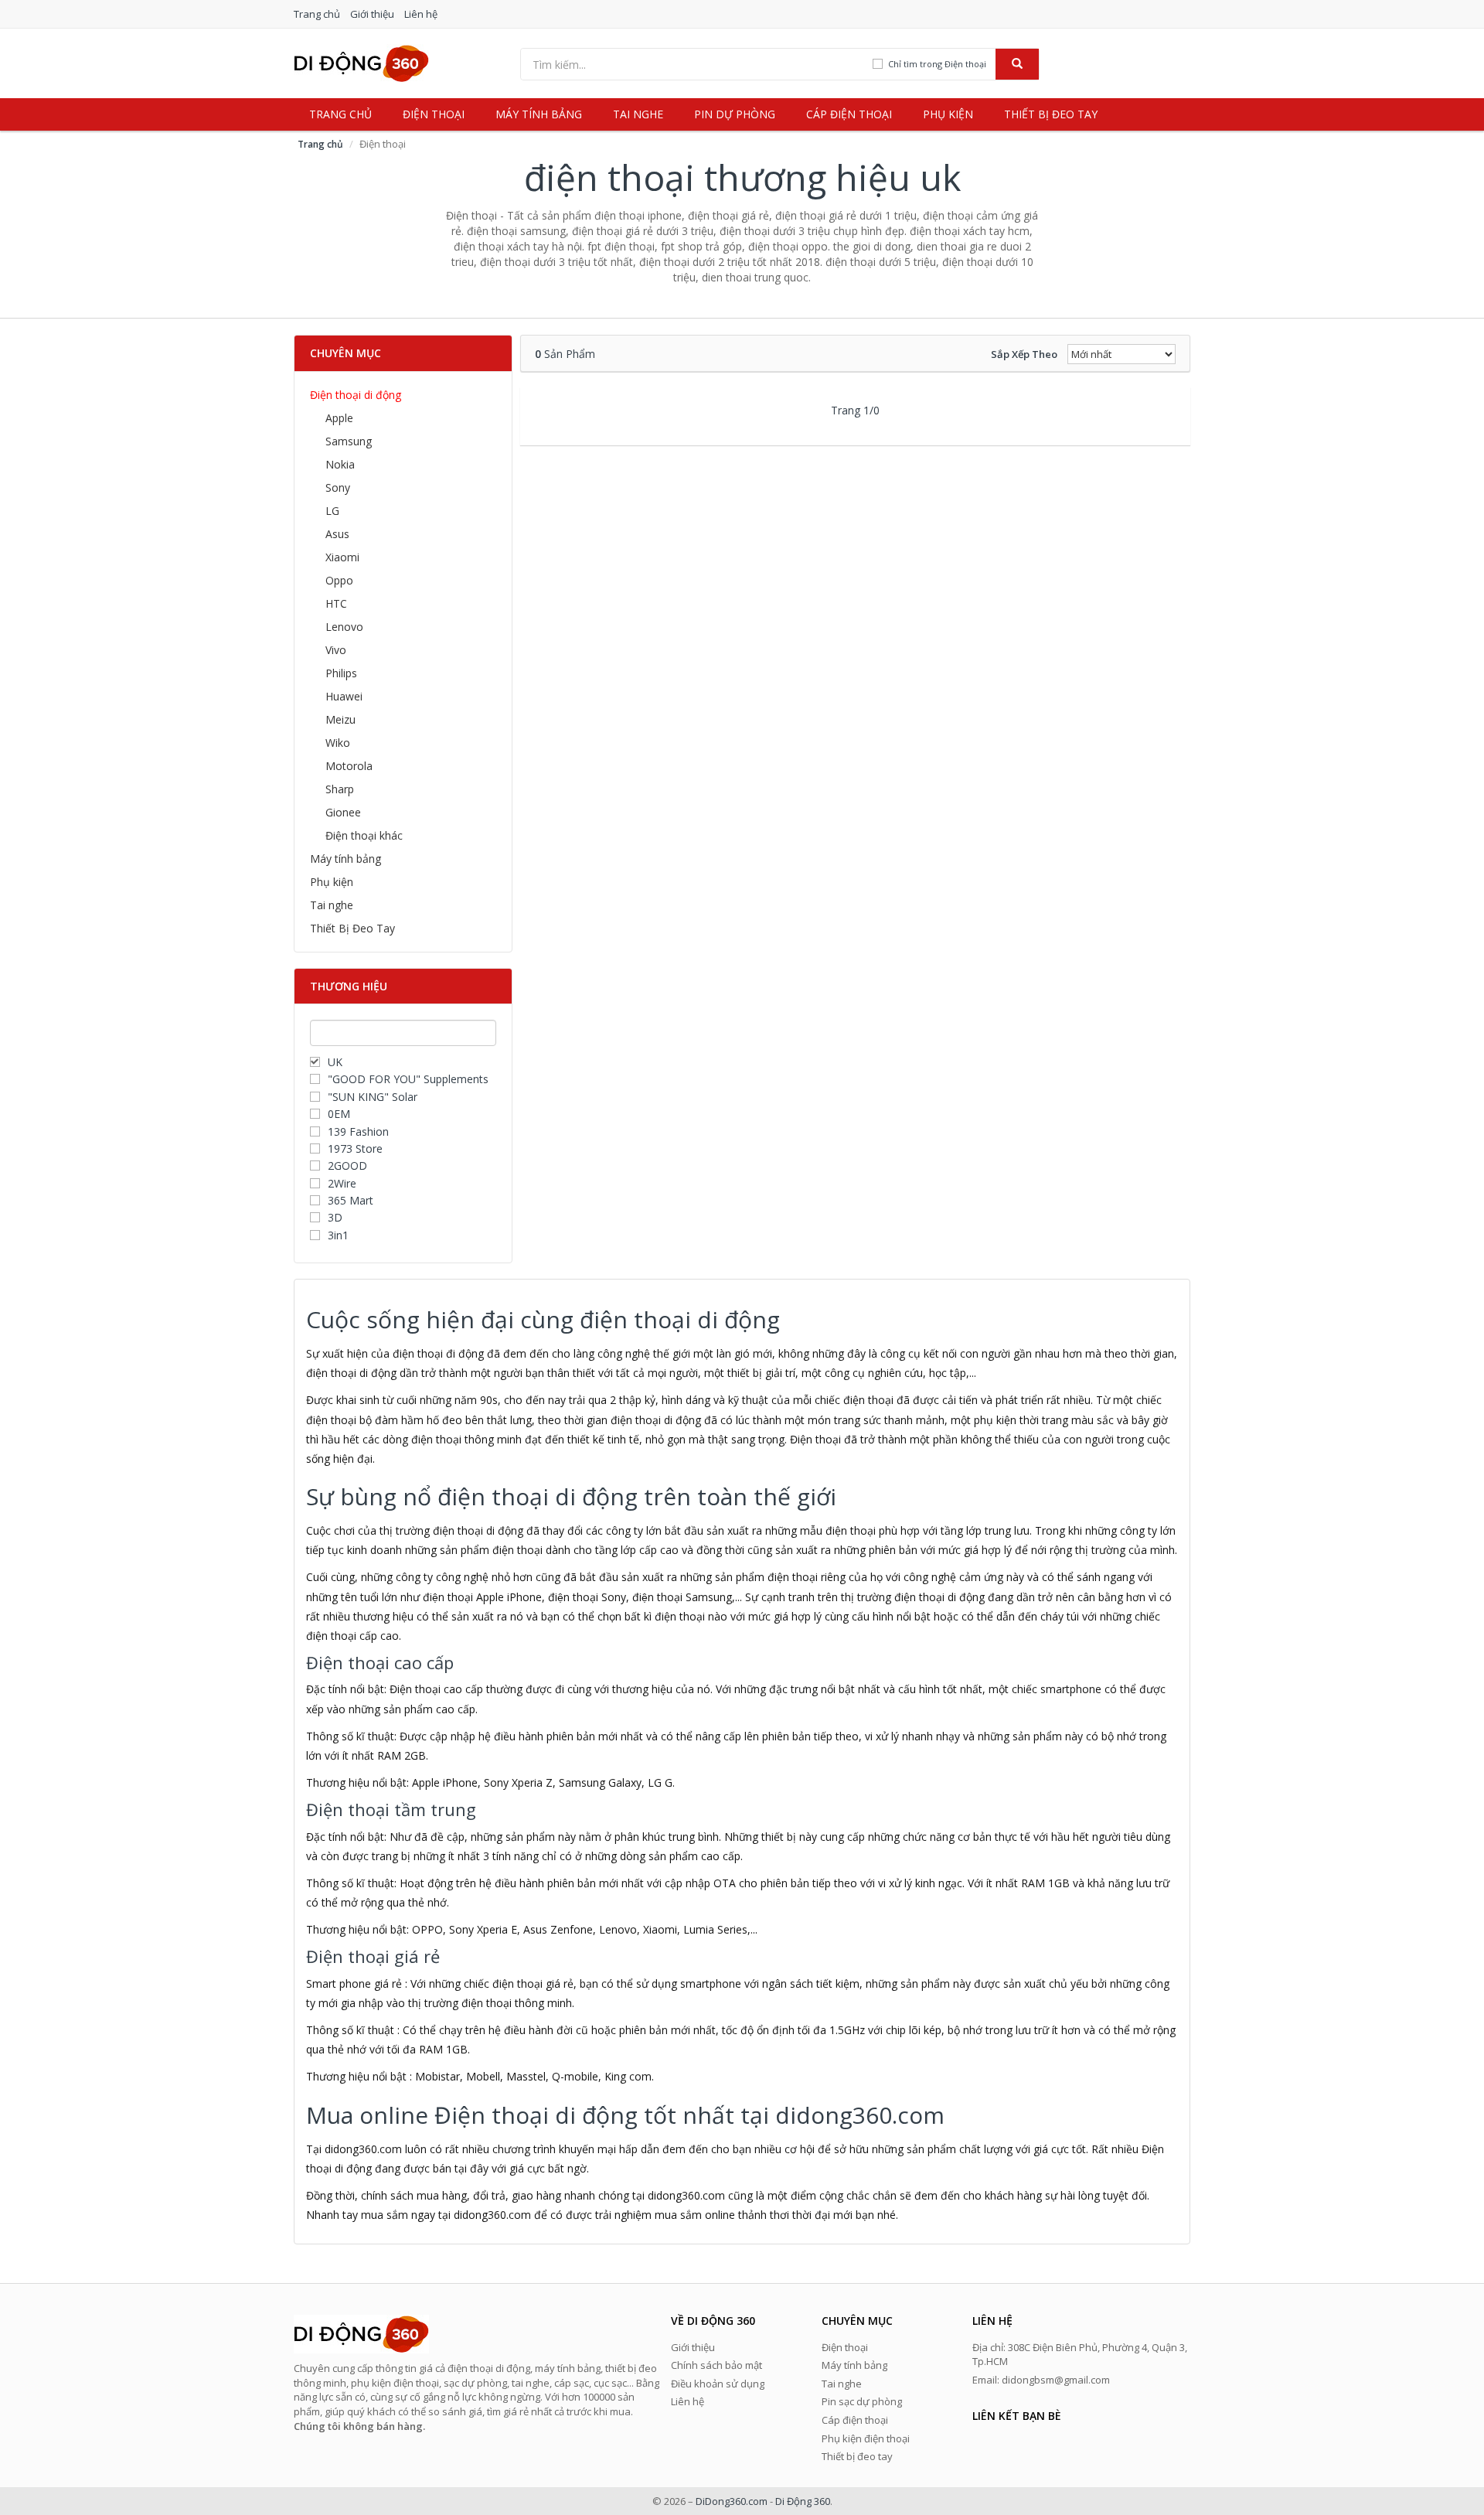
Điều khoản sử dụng (718, 2384)
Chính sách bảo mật (716, 2365)
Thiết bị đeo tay (1051, 114)
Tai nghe (638, 114)
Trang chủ (317, 14)
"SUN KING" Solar (373, 1097)
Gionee (343, 812)
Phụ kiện (948, 114)
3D (335, 1217)
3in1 (338, 1235)
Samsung (349, 441)
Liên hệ (421, 14)
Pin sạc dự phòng (862, 2401)
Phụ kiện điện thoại (866, 2438)
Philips (341, 673)
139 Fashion (358, 1131)
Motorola (349, 766)
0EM (339, 1114)
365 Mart (351, 1200)
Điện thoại (434, 114)
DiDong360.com (732, 2501)
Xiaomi (342, 557)
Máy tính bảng (539, 114)
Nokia (340, 464)
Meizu (340, 719)
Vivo (336, 650)
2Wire (342, 1183)
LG (332, 511)
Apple (339, 418)
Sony (338, 487)
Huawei (344, 696)
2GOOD (347, 1165)
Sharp (340, 789)
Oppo (339, 580)
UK (335, 1062)
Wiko (338, 743)
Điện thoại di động (356, 395)
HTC (336, 603)
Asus (337, 534)
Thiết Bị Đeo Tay (352, 928)
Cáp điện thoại (849, 114)
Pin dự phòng (735, 114)
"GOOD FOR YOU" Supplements (408, 1079)
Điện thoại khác (364, 835)
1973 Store (355, 1148)
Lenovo (344, 627)
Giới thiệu (372, 14)
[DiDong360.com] (361, 62)
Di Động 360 (803, 2501)
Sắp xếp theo (1024, 354)
